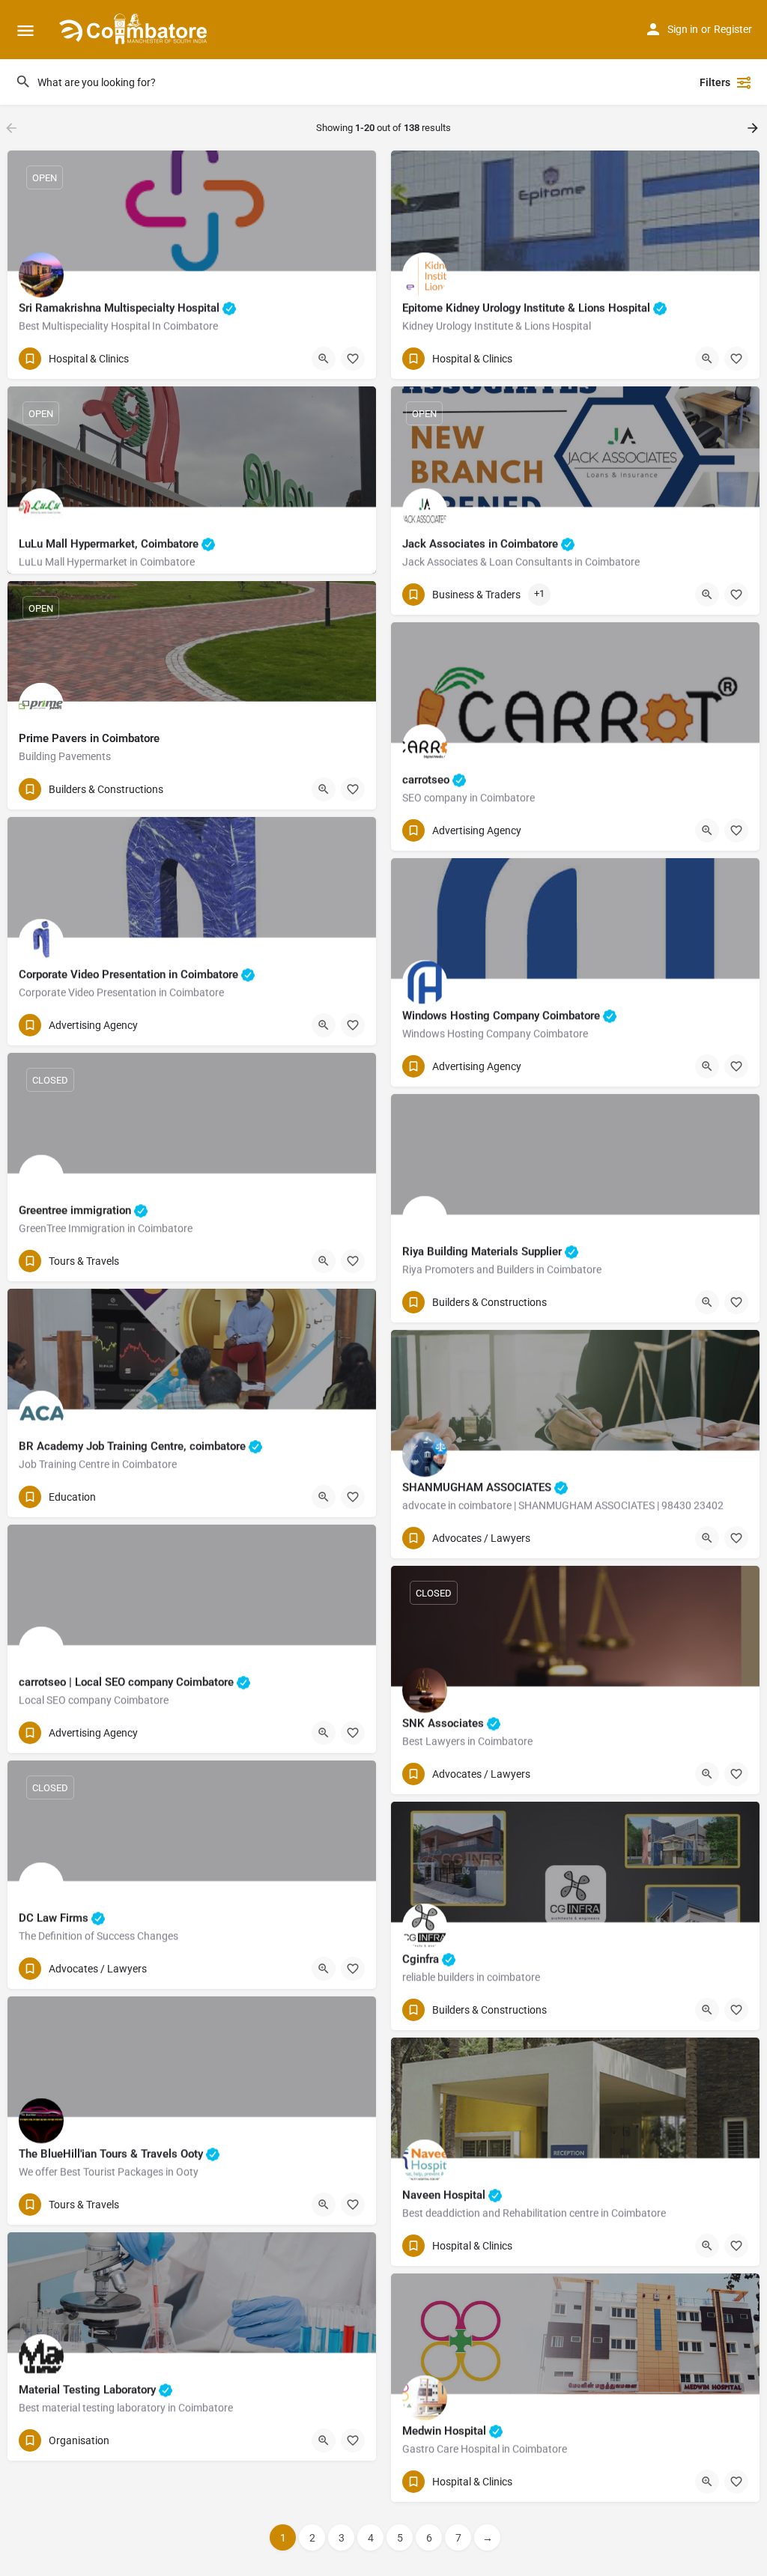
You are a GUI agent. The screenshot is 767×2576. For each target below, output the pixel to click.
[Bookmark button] (353, 359)
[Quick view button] (324, 359)
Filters (715, 82)
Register (733, 29)
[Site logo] (135, 30)
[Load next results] (754, 128)
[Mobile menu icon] (25, 30)
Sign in (683, 29)
